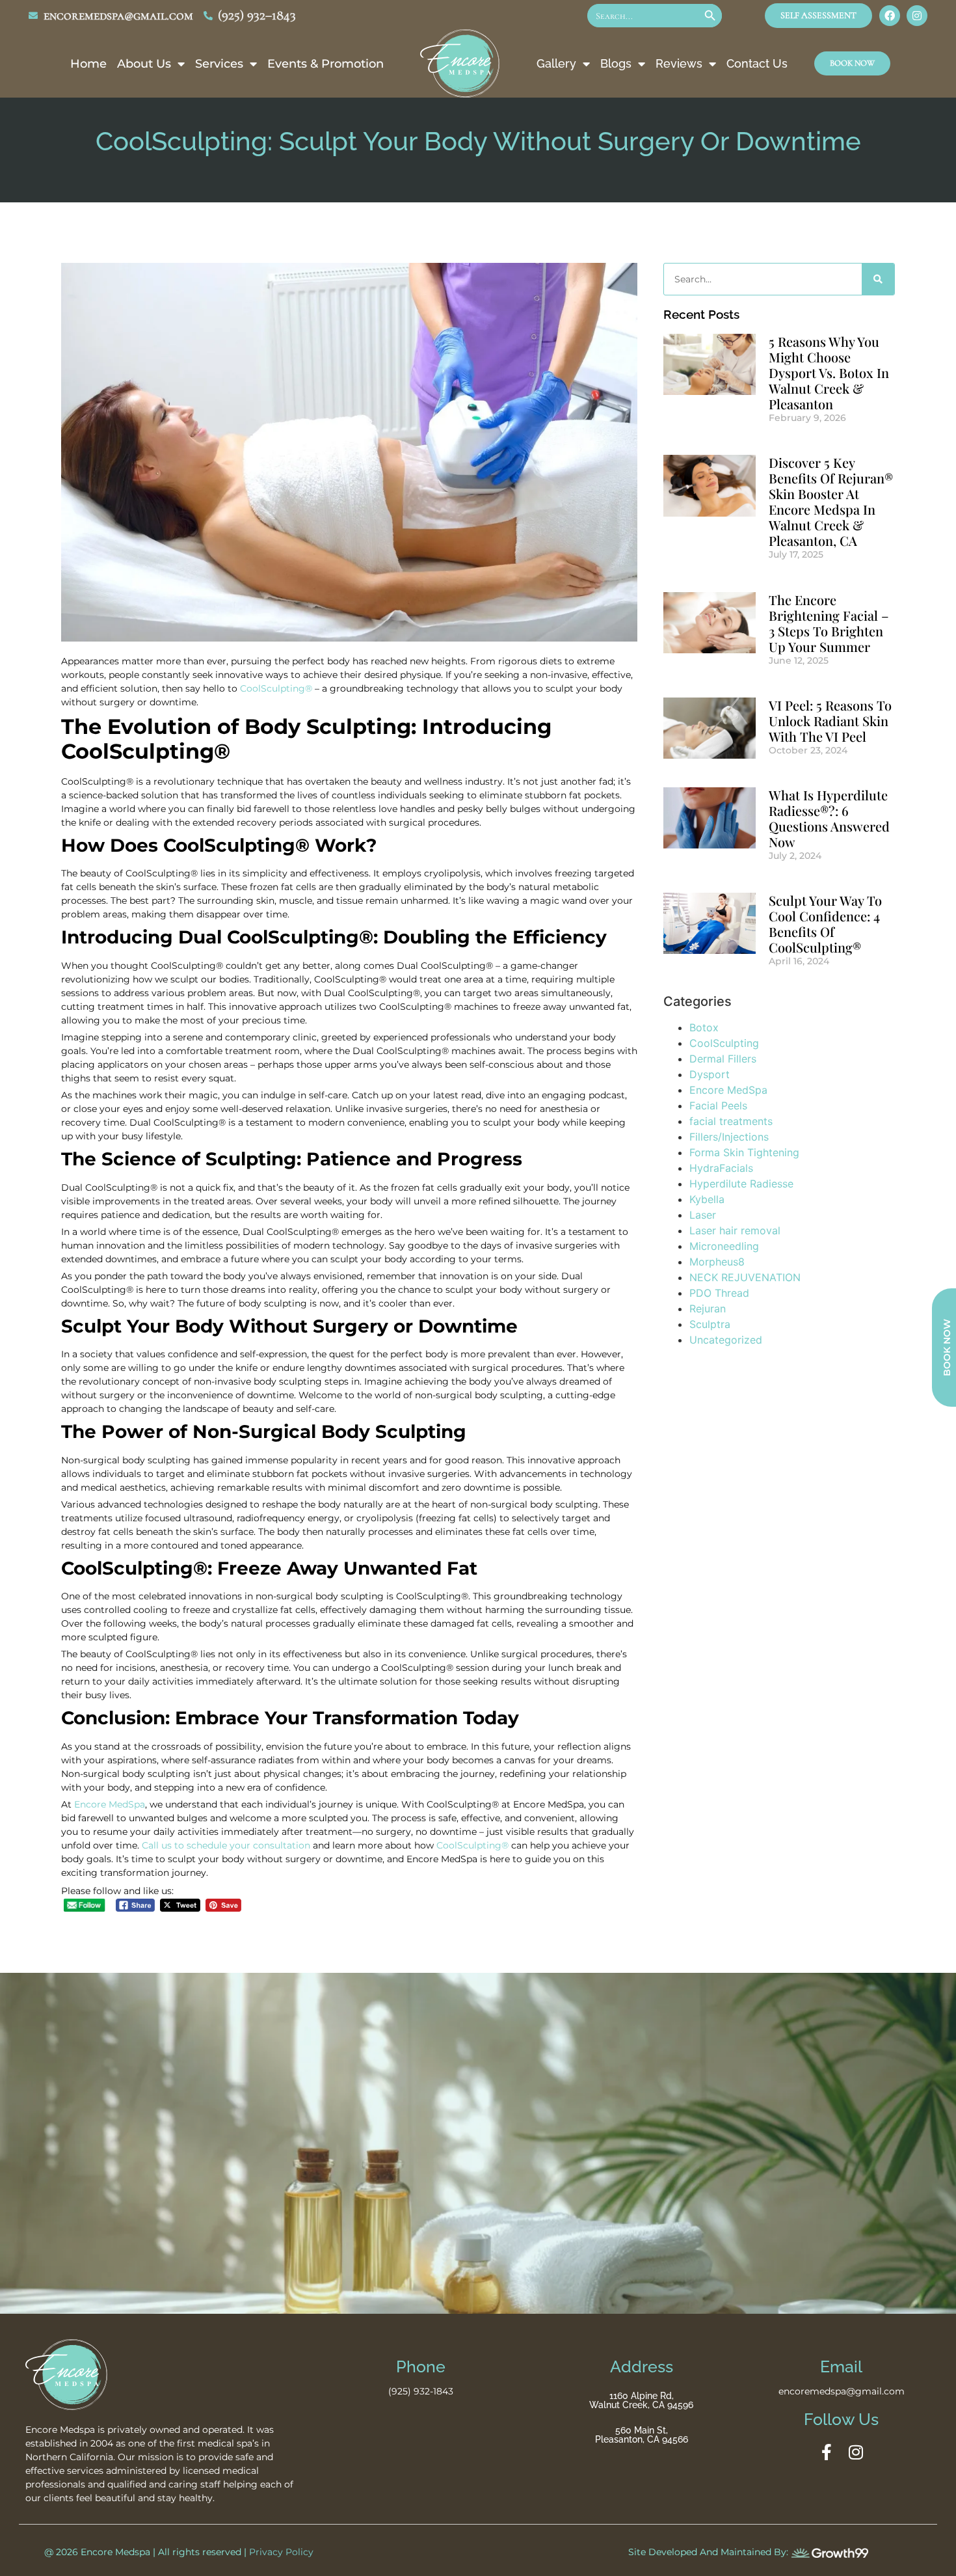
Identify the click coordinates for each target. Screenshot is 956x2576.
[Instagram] (917, 16)
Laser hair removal (735, 1230)
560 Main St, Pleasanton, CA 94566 (642, 2435)
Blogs (616, 63)
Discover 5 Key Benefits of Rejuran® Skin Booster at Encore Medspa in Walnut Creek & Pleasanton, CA (831, 501)
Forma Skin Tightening (744, 1152)
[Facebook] (890, 16)
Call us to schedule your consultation (226, 1845)
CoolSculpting (724, 1043)
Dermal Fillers (723, 1059)
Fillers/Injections (729, 1137)
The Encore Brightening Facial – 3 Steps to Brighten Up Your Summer (829, 623)
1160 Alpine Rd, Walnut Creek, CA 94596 (641, 2400)
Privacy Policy (281, 2552)
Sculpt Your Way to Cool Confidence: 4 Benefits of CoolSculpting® (825, 924)
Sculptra (710, 1324)
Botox (704, 1027)
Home (88, 64)
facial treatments (731, 1121)
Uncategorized (726, 1340)
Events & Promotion (325, 64)
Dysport (710, 1074)
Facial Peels (718, 1105)
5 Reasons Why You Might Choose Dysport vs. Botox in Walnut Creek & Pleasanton (829, 373)
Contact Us (757, 63)
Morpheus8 (717, 1262)
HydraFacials (721, 1168)
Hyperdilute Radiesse (741, 1184)
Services (219, 64)
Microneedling (724, 1246)
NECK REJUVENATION (745, 1277)
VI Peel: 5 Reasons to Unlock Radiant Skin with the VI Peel (830, 721)
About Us (144, 64)
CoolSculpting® (276, 688)
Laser (703, 1215)
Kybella (707, 1199)
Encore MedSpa (110, 1804)
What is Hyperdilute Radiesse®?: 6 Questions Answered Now (829, 818)
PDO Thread (719, 1293)
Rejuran (708, 1308)
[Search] (878, 279)
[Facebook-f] (827, 2452)
